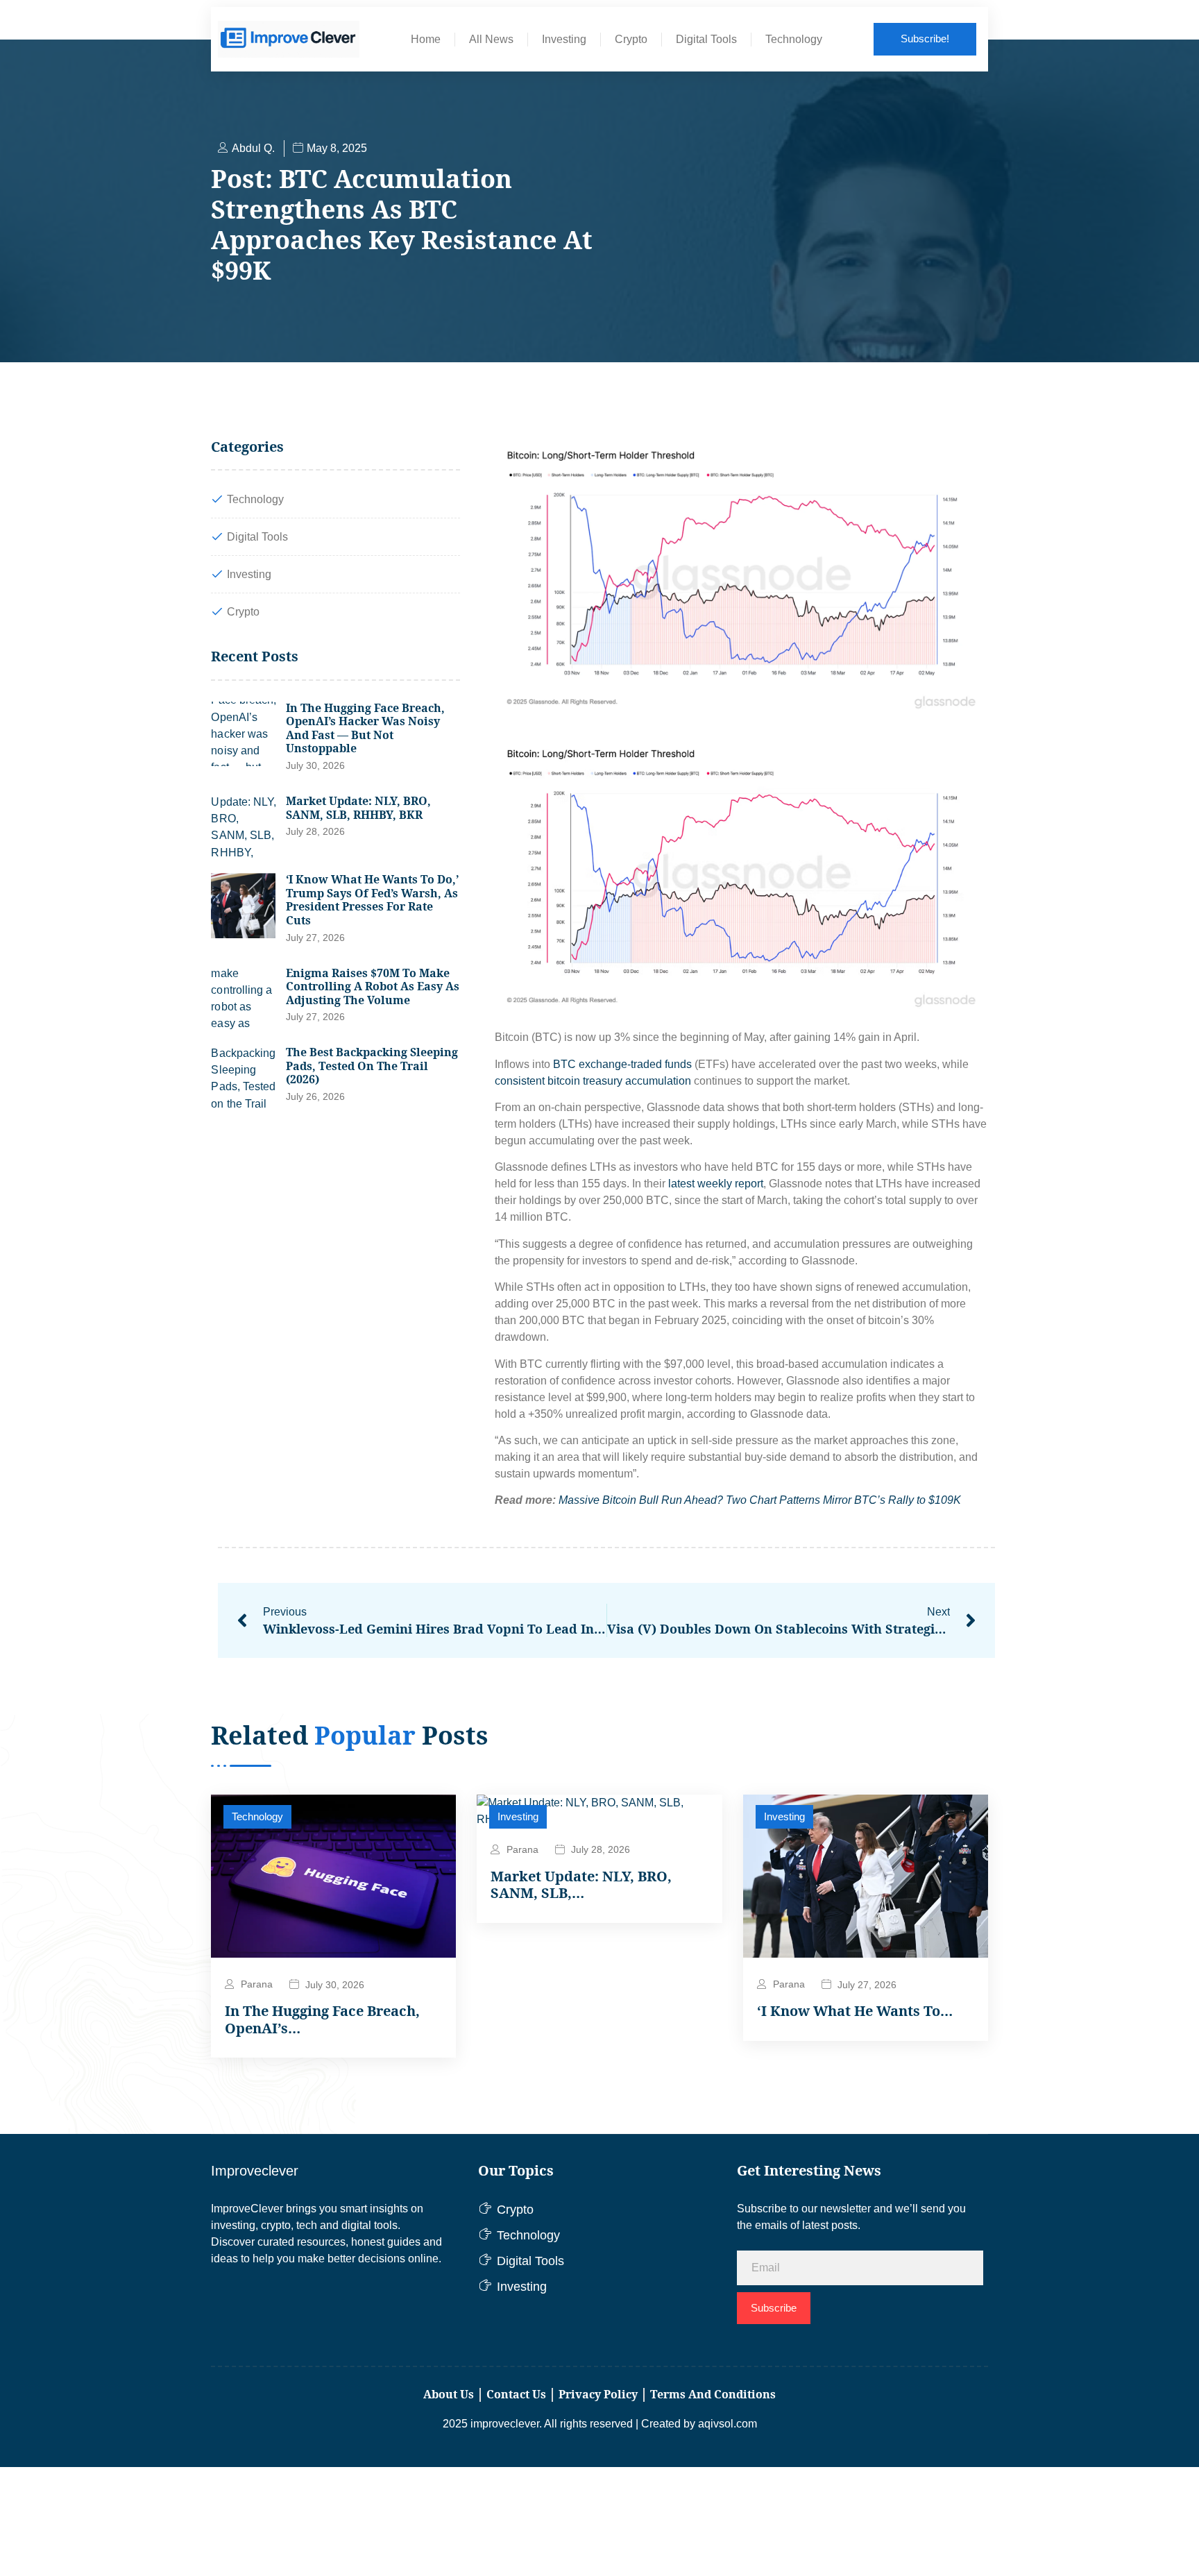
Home (426, 39)
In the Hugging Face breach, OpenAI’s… (322, 2020)
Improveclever (255, 2171)
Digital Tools (706, 39)
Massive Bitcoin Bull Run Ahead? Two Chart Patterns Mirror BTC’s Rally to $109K (760, 1500)
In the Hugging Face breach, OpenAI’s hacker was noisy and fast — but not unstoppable (365, 728)
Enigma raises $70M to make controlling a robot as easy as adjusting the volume (373, 986)
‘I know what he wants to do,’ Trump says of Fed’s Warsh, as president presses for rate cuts (372, 900)
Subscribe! (925, 39)
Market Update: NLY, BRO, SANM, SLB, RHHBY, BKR (358, 808)
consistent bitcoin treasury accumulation (593, 1081)
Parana (257, 1984)
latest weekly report (716, 1184)
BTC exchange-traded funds (622, 1064)
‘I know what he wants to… (855, 2011)
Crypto (631, 39)
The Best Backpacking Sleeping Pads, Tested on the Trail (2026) (372, 1066)
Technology (794, 39)
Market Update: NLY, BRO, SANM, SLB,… (581, 1885)
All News (491, 39)
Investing (564, 39)
